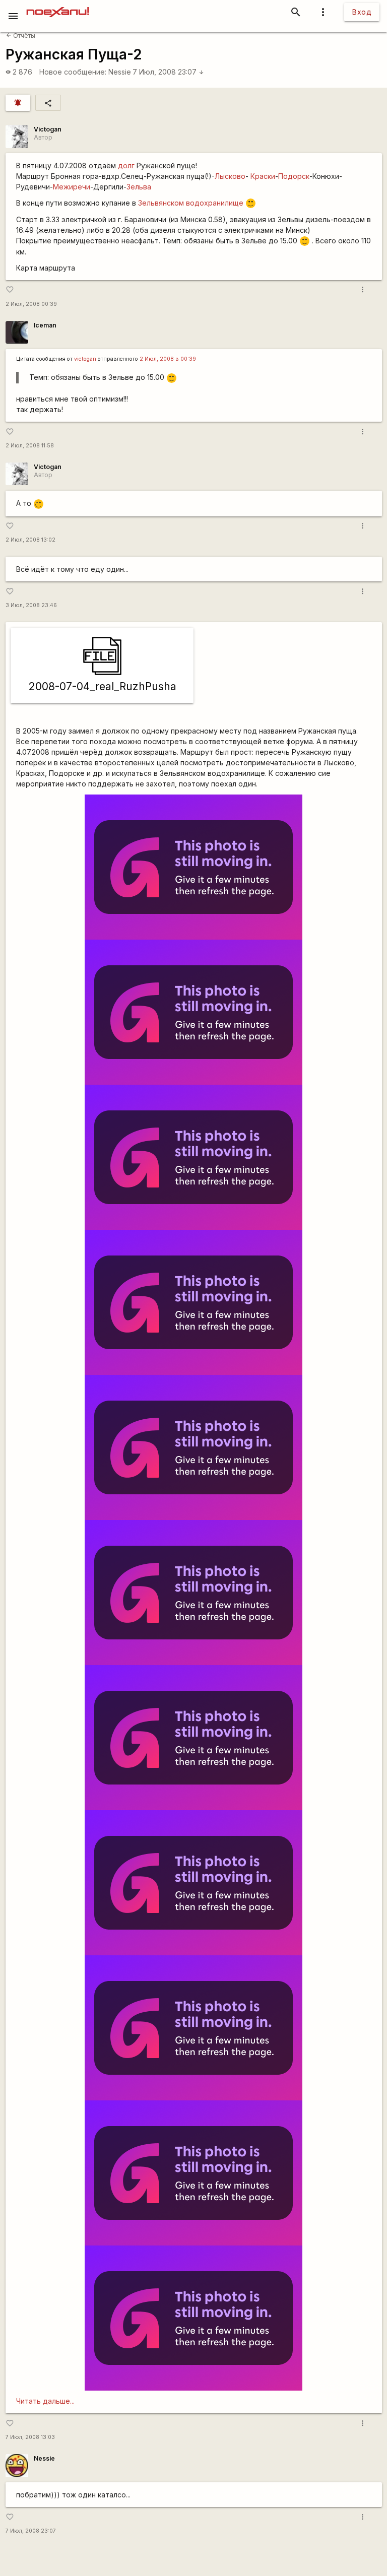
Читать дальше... (45, 2401)
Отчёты (21, 36)
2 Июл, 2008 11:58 (30, 446)
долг (126, 166)
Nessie (120, 72)
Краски (263, 176)
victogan (85, 359)
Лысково (230, 176)
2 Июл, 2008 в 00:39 (168, 359)
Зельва (139, 187)
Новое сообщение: (73, 72)
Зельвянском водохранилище (191, 203)
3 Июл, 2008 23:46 (31, 605)
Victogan (48, 129)
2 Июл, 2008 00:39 (31, 304)
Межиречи (72, 187)
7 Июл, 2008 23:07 (168, 72)
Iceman (45, 325)
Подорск (294, 176)
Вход (362, 12)
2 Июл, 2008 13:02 (30, 540)
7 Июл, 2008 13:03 (30, 2437)
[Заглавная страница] (58, 7)
